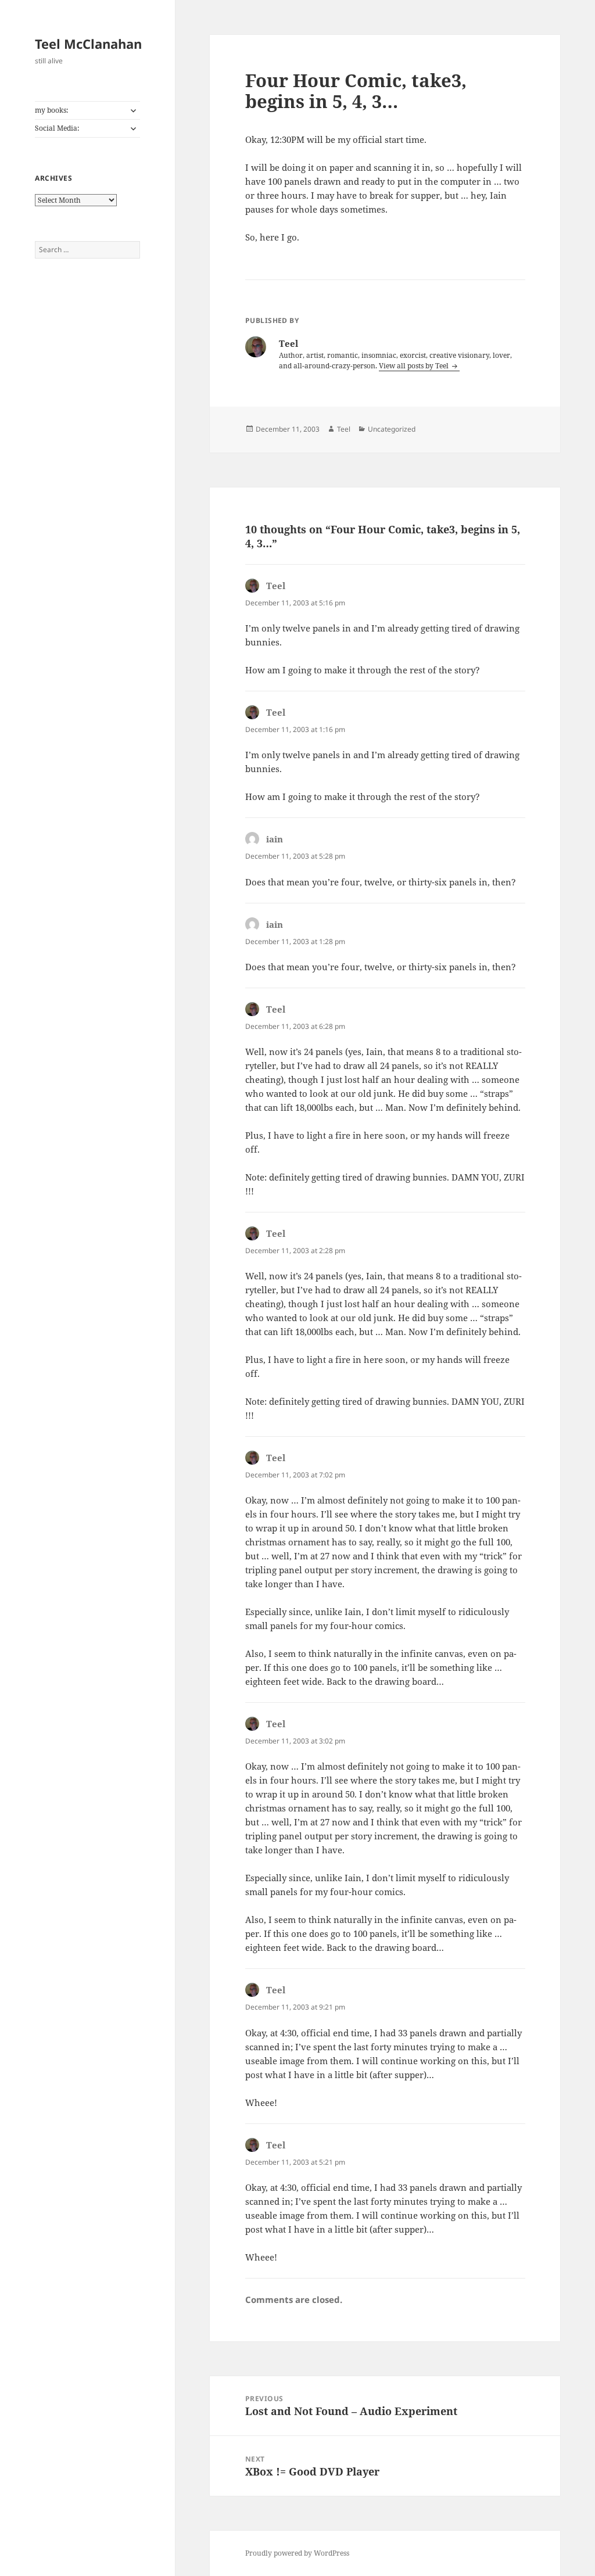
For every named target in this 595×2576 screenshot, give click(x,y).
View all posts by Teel (415, 366)
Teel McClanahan (88, 44)
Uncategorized (392, 429)
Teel (344, 429)
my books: (51, 110)
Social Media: (57, 128)
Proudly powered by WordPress (297, 2553)
